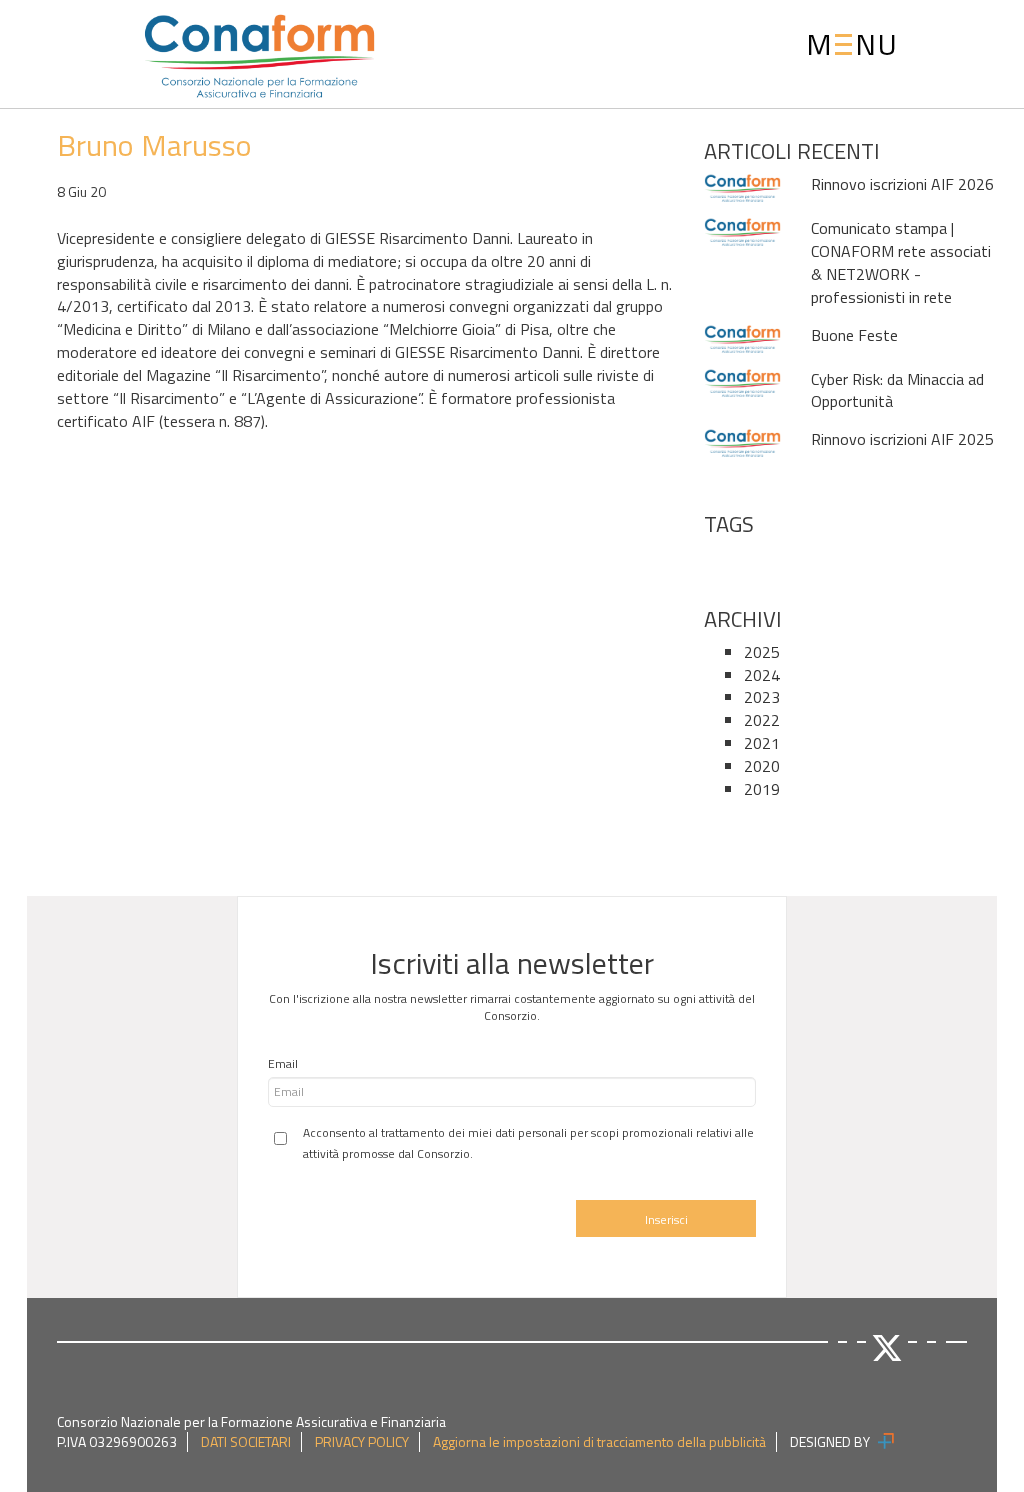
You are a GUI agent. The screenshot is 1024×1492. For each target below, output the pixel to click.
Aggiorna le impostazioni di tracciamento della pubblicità (599, 1441)
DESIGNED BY (831, 1441)
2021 (762, 743)
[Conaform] (203, 52)
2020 (762, 766)
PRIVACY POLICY (362, 1441)
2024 (762, 675)
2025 (762, 652)
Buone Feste (854, 335)
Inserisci (666, 1219)
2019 (762, 789)
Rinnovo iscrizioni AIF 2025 (902, 439)
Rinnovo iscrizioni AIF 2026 (902, 184)
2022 (762, 720)
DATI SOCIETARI (246, 1441)
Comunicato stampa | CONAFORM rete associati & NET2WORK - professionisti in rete (901, 262)
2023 (762, 697)
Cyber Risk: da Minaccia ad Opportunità (897, 390)
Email (283, 1063)
